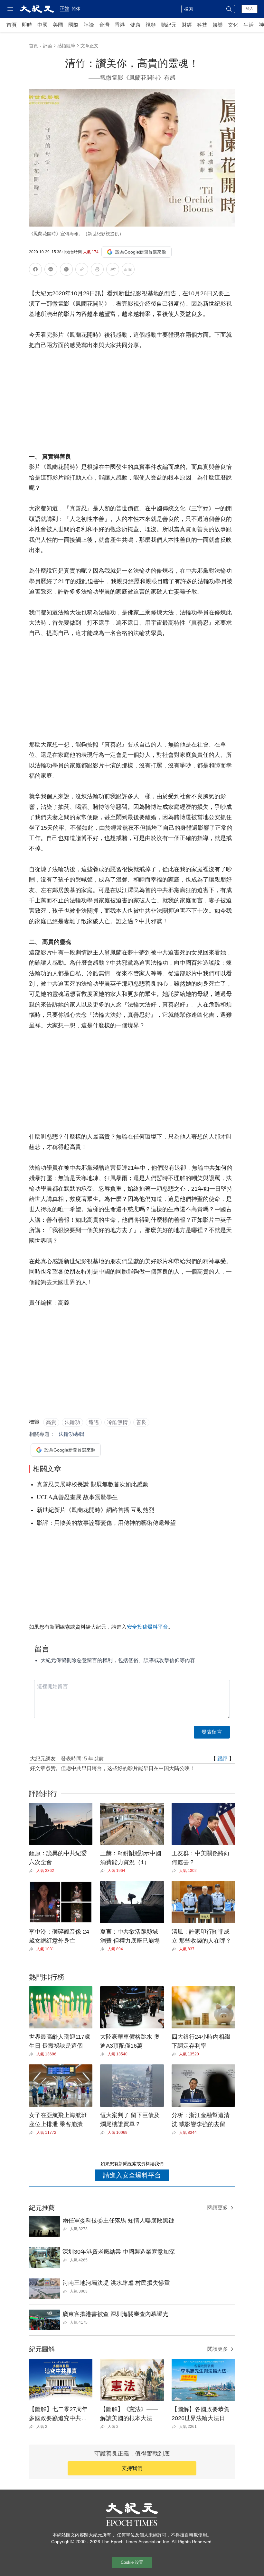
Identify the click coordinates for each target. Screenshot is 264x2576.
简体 (76, 9)
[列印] (97, 270)
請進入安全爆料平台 (132, 2175)
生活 (249, 25)
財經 (187, 25)
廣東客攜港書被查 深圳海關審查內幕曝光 (115, 2314)
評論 (89, 25)
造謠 (94, 1422)
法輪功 (72, 1422)
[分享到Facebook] (35, 270)
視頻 (151, 25)
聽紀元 (169, 25)
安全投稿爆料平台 (147, 1627)
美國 (58, 25)
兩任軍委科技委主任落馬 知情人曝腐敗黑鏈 (118, 2221)
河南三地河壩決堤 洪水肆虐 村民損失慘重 (116, 2283)
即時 (27, 25)
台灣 (104, 25)
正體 (64, 8)
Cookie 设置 (132, 2562)
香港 (120, 25)
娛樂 (218, 25)
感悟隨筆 (66, 46)
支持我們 (132, 2468)
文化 (233, 25)
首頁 (12, 25)
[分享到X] (66, 270)
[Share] (33, 1871)
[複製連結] (82, 269)
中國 (42, 25)
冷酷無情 (118, 1422)
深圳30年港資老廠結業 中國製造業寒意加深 (119, 2252)
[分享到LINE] (51, 270)
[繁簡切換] (128, 270)
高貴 (51, 1422)
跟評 (222, 1759)
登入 (250, 9)
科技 (202, 25)
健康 (135, 25)
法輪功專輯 (71, 1434)
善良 (141, 1422)
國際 (73, 25)
